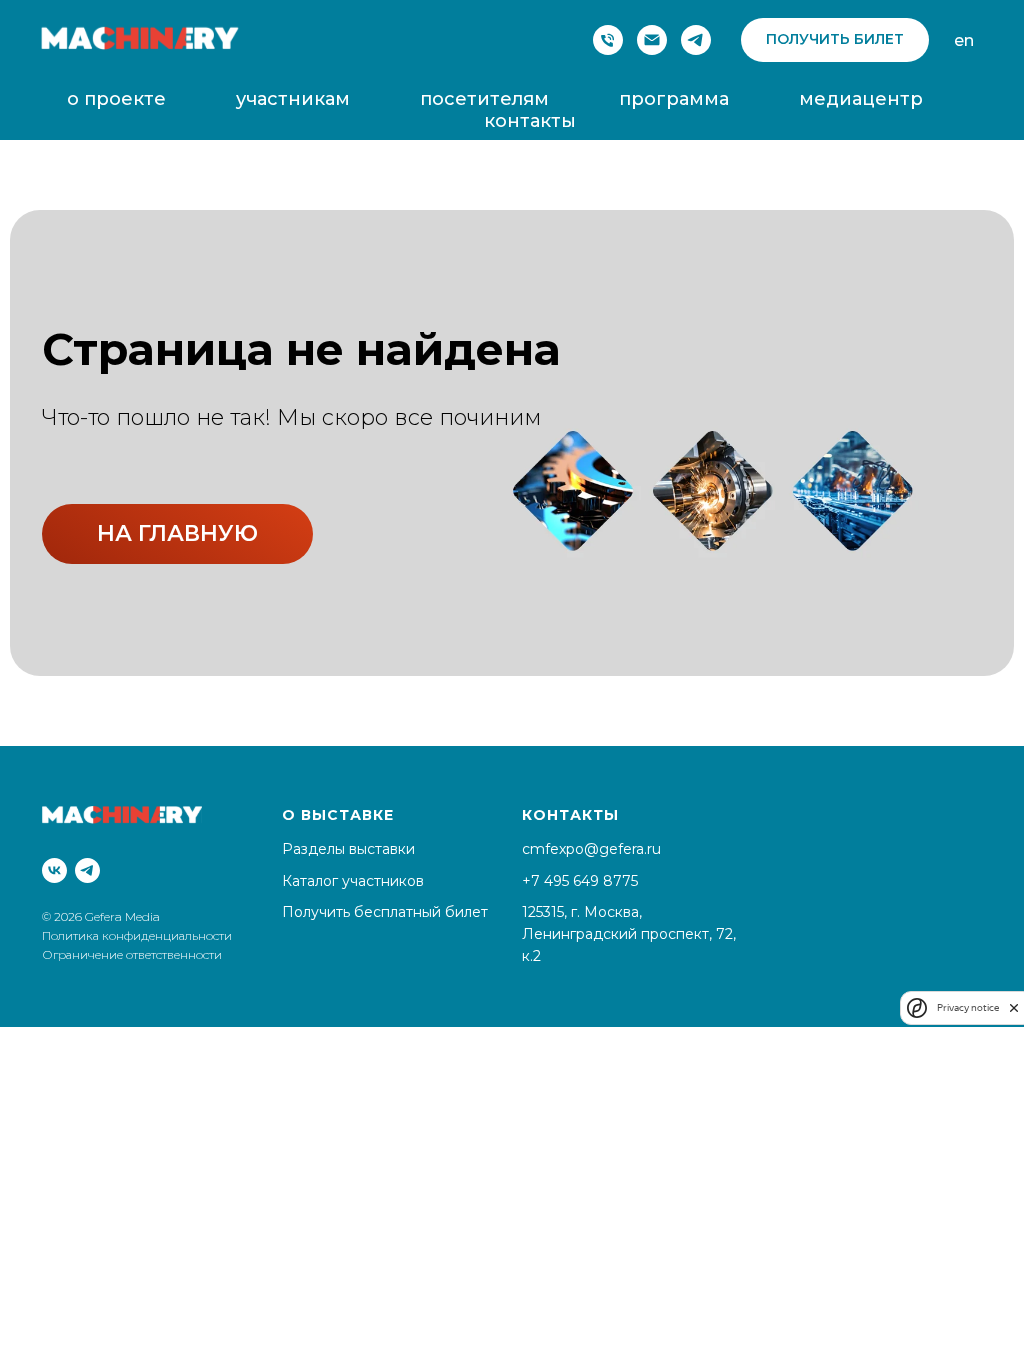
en (964, 40)
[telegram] (696, 40)
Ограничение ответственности (132, 954)
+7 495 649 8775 (580, 881)
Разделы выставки (348, 849)
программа (674, 99)
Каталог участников (353, 881)
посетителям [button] (484, 99)
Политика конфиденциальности (138, 935)
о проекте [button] (116, 99)
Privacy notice (968, 1007)
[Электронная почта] (652, 40)
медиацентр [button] (861, 99)
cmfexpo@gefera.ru (591, 849)
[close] (1014, 1007)
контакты (530, 121)
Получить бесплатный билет (385, 912)
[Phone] (608, 40)
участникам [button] (293, 99)
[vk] (54, 870)
